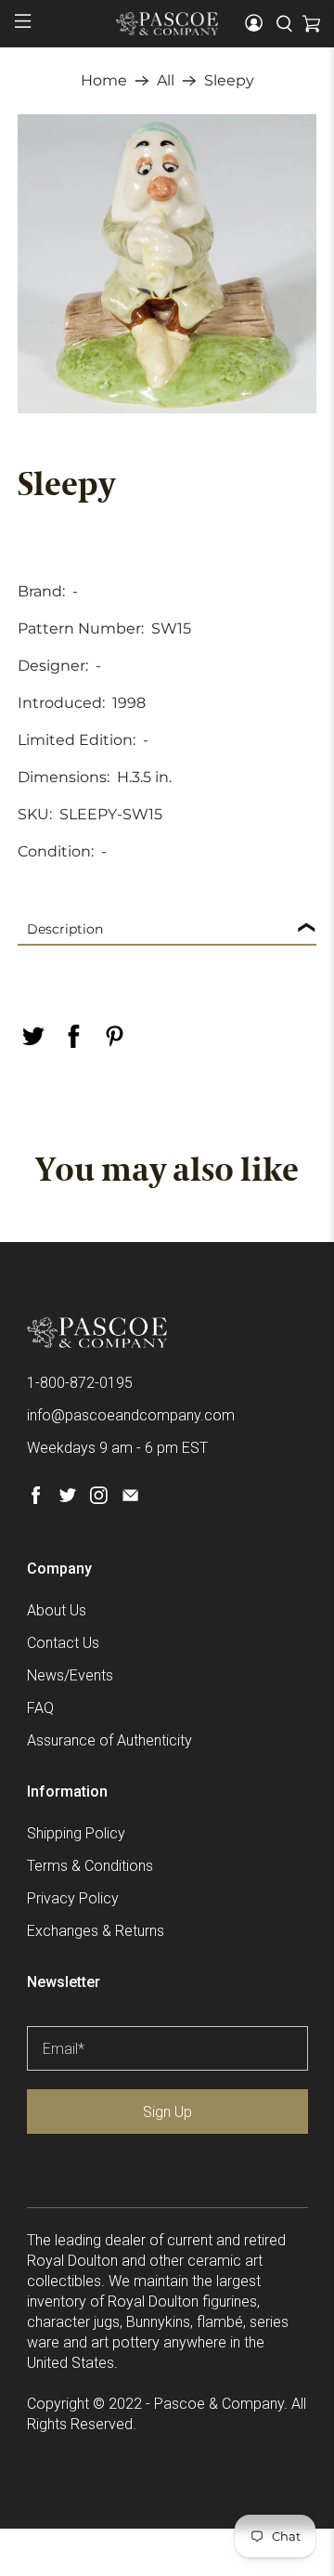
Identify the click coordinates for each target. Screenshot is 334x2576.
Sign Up (167, 2112)
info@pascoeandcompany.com (131, 1415)
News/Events (70, 1675)
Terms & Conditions (90, 1866)
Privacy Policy (73, 1898)
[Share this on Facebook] (73, 1036)
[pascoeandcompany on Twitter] (67, 1499)
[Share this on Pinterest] (114, 1036)
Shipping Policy (76, 1833)
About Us (57, 1610)
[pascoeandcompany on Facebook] (36, 1499)
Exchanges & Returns (96, 1931)
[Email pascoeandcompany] (130, 1499)
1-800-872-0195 (80, 1383)
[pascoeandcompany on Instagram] (99, 1499)
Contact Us (63, 1643)
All (166, 81)
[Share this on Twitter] (32, 1036)
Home (104, 81)
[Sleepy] (167, 264)
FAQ (40, 1708)
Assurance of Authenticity (109, 1740)
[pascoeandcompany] (167, 23)
